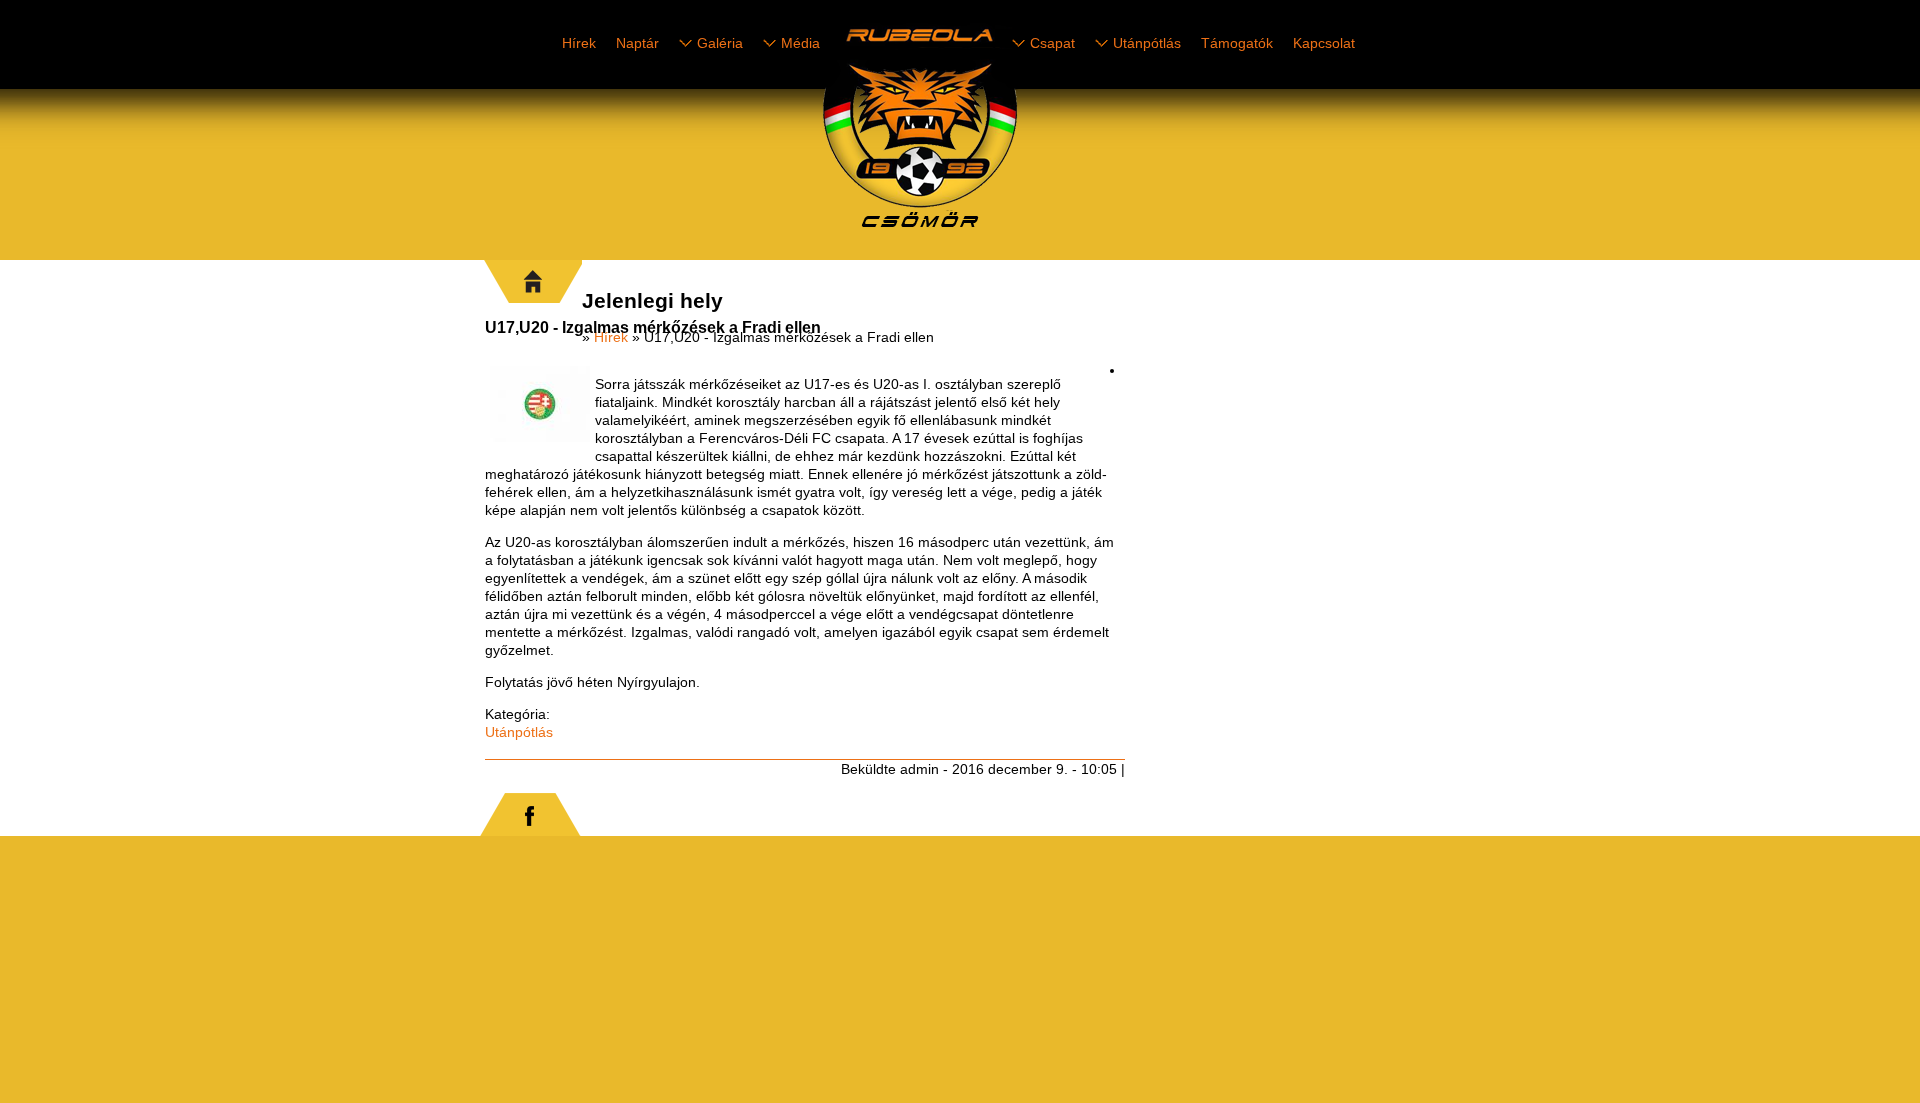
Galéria (720, 43)
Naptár (637, 43)
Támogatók (1237, 43)
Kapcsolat (1324, 43)
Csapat (1052, 43)
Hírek (579, 43)
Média (800, 43)
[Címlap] (990, 231)
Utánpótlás (1147, 43)
